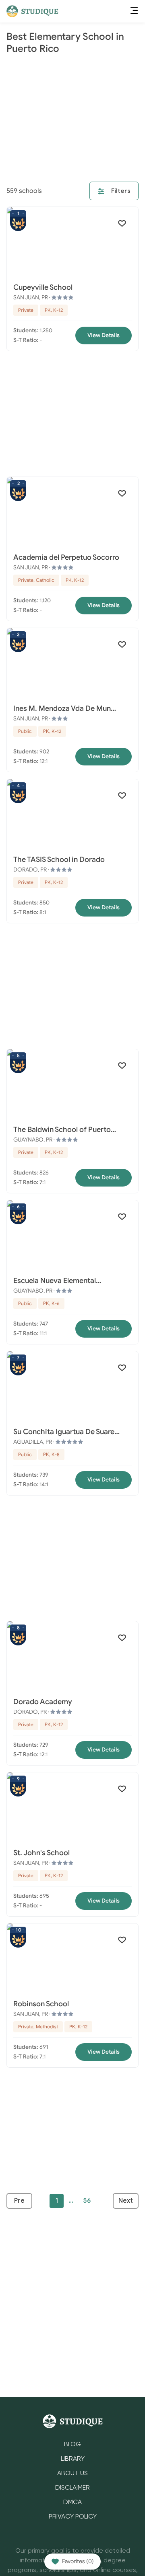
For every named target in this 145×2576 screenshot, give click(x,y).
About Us (72, 2474)
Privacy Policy (73, 2517)
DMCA (72, 2502)
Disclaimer (72, 2488)
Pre (19, 2201)
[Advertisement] (72, 119)
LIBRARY (73, 2459)
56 (87, 2201)
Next (126, 2201)
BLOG (72, 2445)
